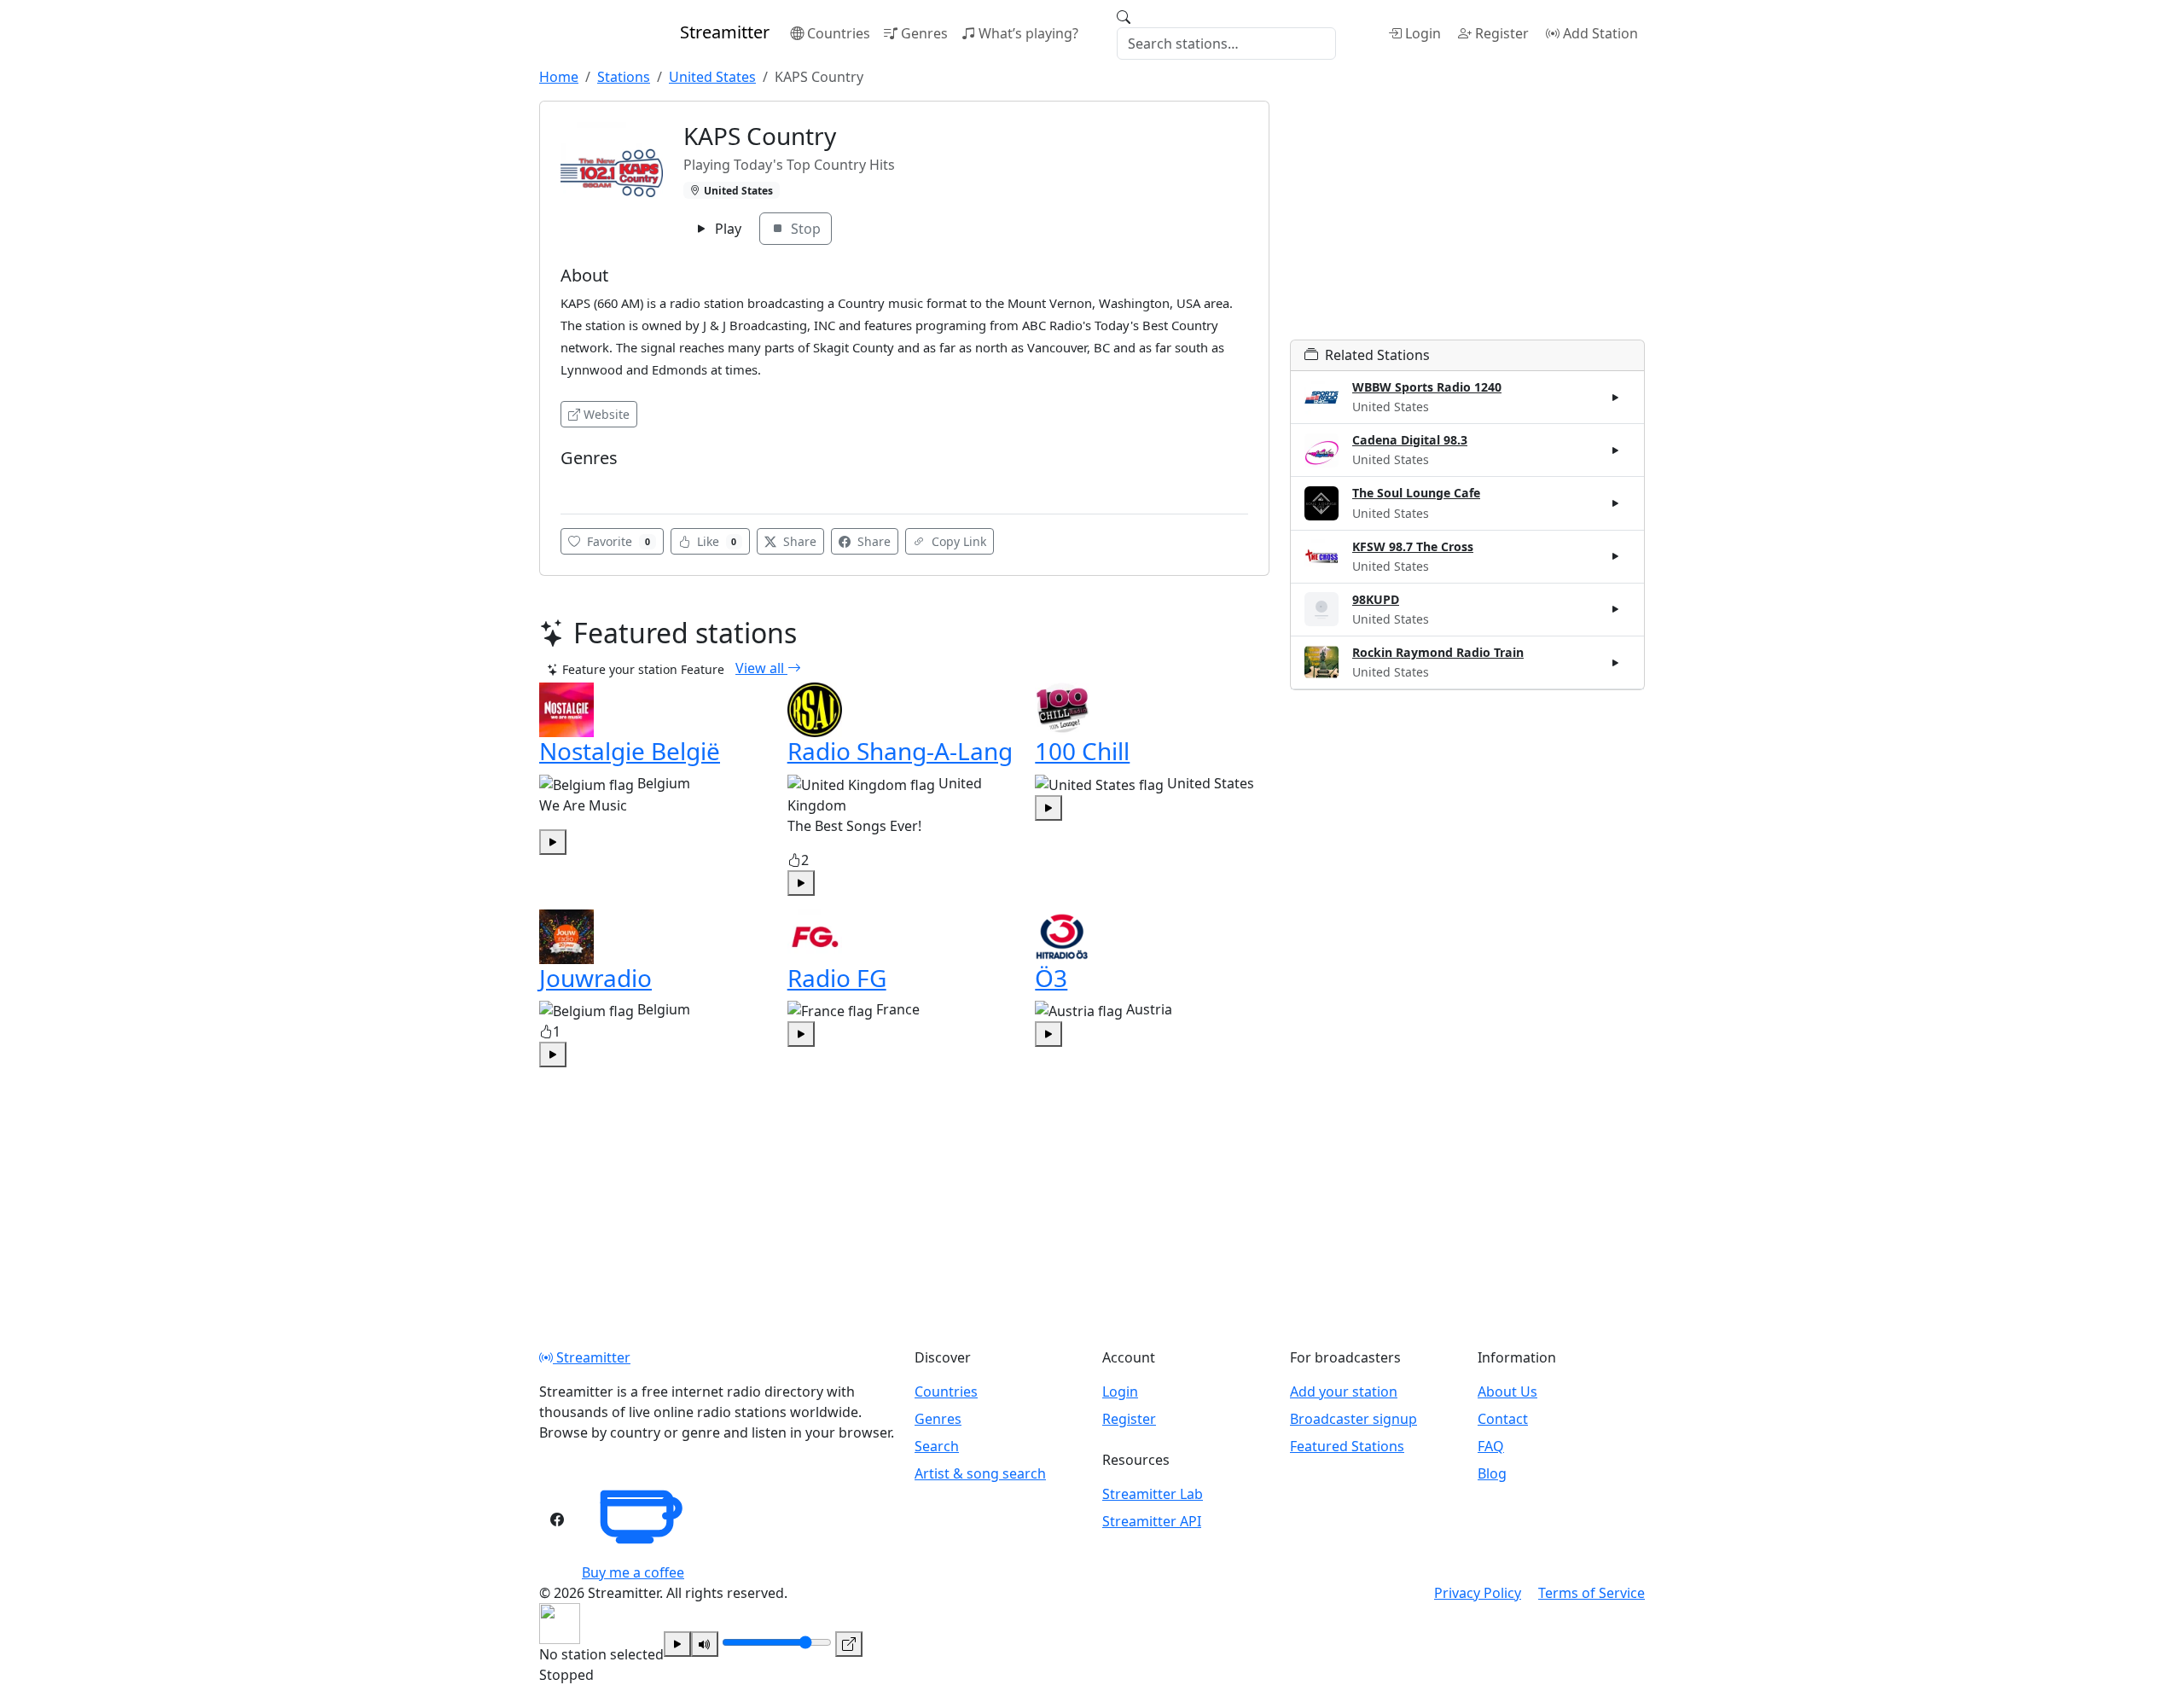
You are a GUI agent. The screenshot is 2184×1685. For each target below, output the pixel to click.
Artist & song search (980, 1473)
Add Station (1600, 33)
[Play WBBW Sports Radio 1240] (1616, 398)
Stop (804, 229)
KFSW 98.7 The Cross (1413, 546)
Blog (1492, 1473)
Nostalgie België (630, 751)
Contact (1503, 1419)
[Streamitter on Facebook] (557, 1519)
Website (607, 414)
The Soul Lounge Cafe (1416, 493)
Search (937, 1446)
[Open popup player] (849, 1644)
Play (726, 229)
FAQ (1491, 1446)
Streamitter (592, 1357)
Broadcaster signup (1353, 1419)
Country (588, 484)
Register (1502, 33)
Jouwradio (595, 978)
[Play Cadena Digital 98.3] (1616, 450)
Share (798, 541)
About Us (1507, 1392)
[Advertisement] (1467, 220)
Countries (839, 33)
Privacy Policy (1478, 1593)
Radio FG (837, 978)
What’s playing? (1028, 33)
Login (1423, 33)
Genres (924, 33)
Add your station (1344, 1392)
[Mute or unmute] (705, 1644)
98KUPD (1376, 599)
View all (761, 668)
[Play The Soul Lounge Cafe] (1616, 503)
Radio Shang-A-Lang (900, 751)
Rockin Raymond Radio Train (1438, 652)
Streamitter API (1152, 1521)
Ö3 (1051, 978)
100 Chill (1082, 751)
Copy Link (957, 541)
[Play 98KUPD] (1616, 609)
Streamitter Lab (1153, 1494)
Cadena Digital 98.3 (1410, 440)
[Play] (677, 1644)
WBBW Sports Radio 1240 (1427, 387)
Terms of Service (1592, 1593)
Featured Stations (1347, 1446)
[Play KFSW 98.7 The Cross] (1616, 556)
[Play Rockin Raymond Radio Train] (1616, 662)
